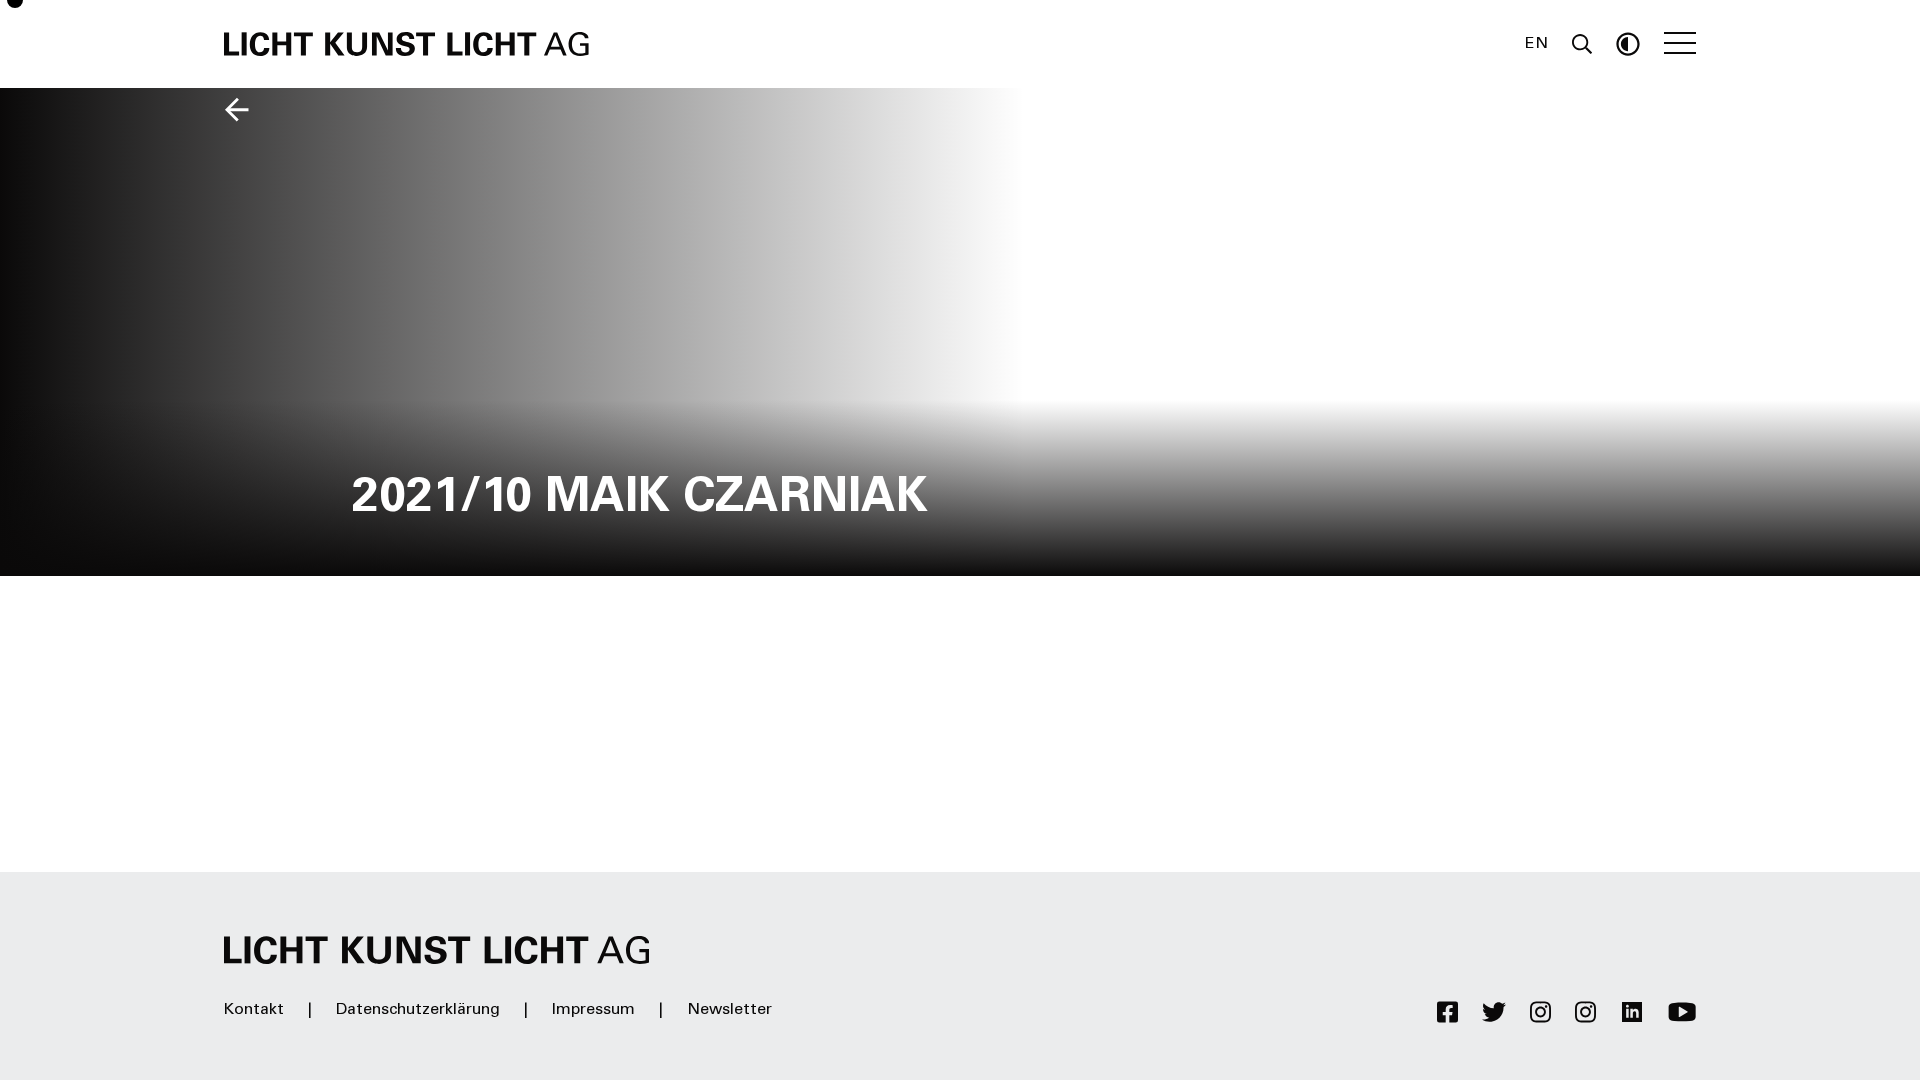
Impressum (593, 1010)
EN (1536, 44)
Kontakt (254, 1010)
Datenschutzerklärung (418, 1010)
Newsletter (729, 1010)
